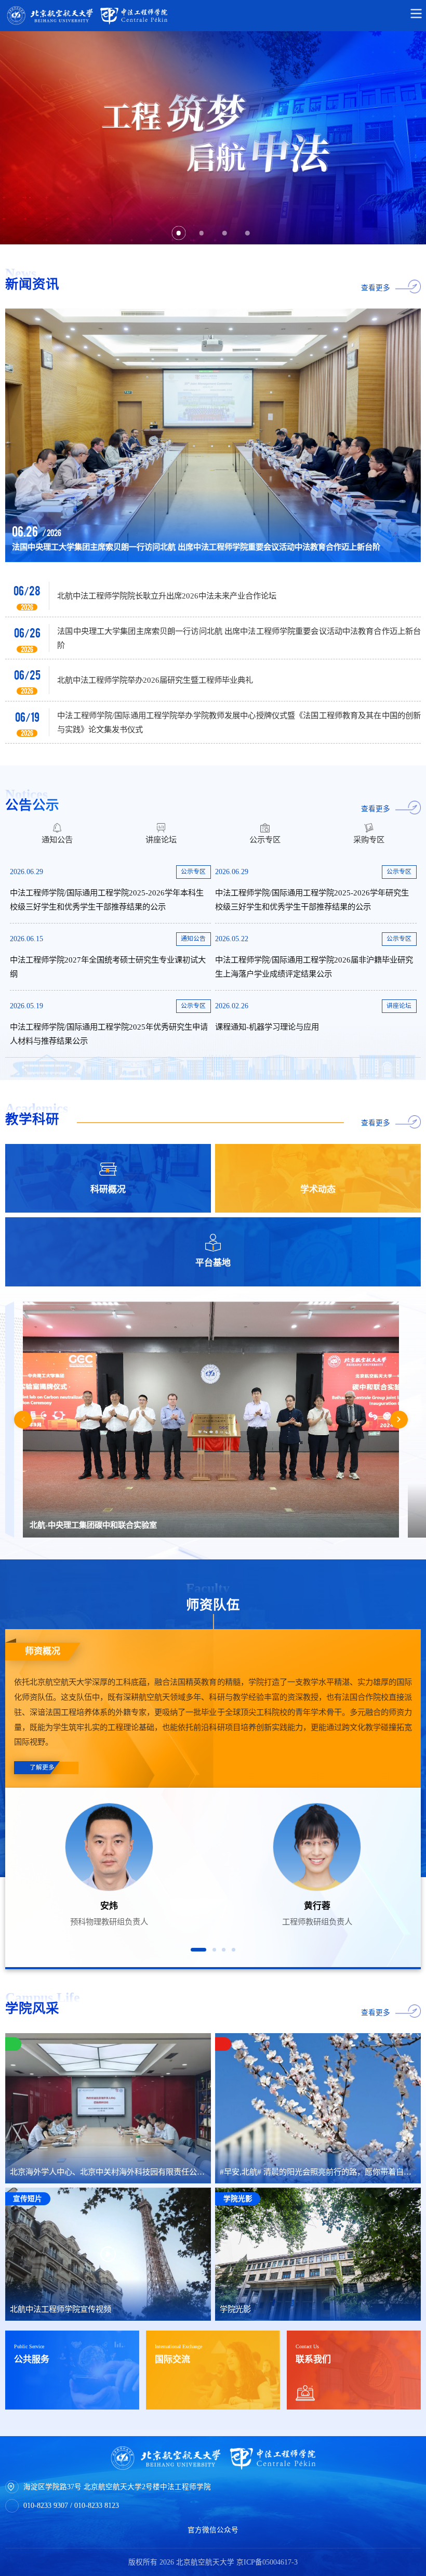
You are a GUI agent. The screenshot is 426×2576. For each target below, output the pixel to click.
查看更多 (376, 288)
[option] (213, 138)
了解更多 (33, 1767)
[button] (198, 1950)
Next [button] (399, 1420)
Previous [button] (23, 1420)
